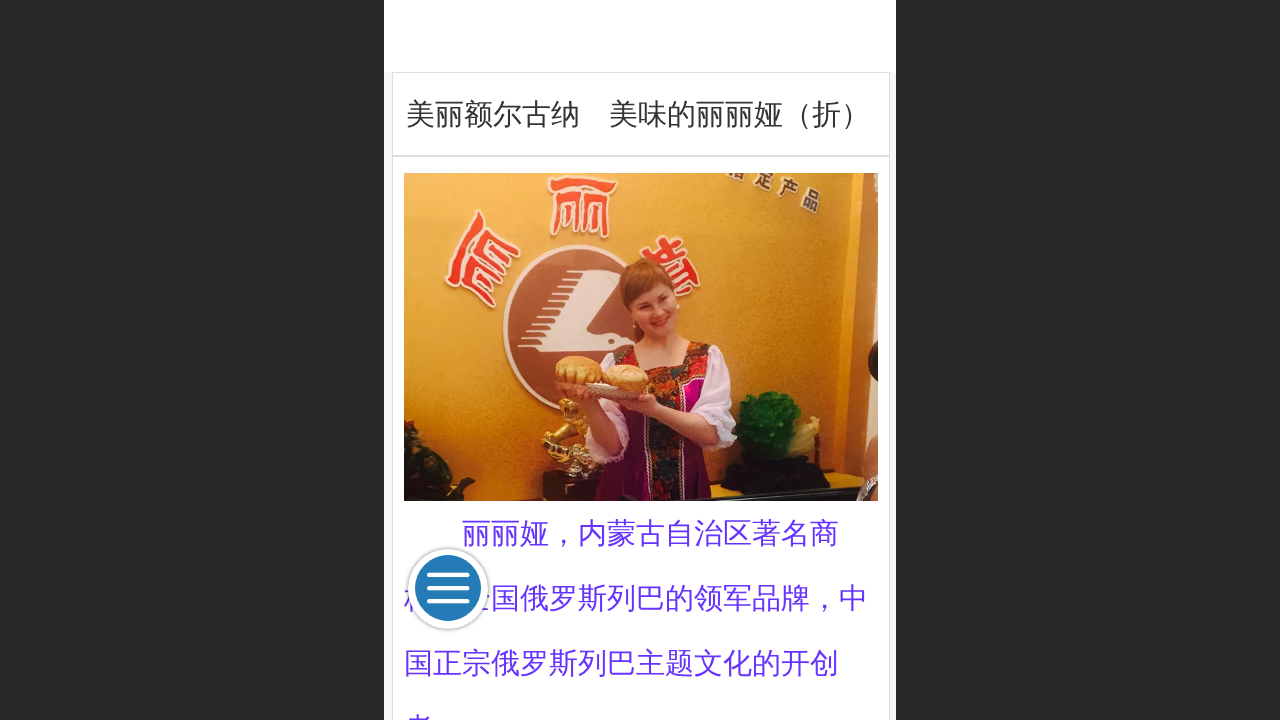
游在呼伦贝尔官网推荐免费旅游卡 (640, 36)
